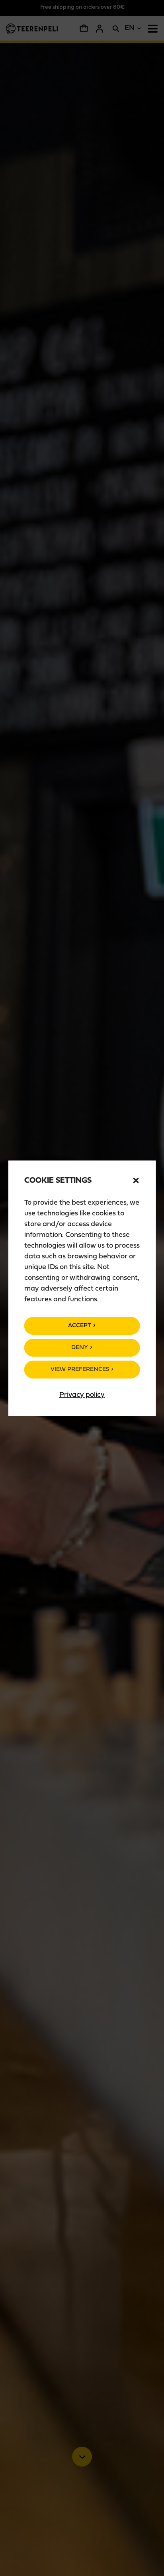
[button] (136, 1180)
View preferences (80, 1370)
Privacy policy (82, 1395)
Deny (80, 1348)
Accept (80, 1326)
